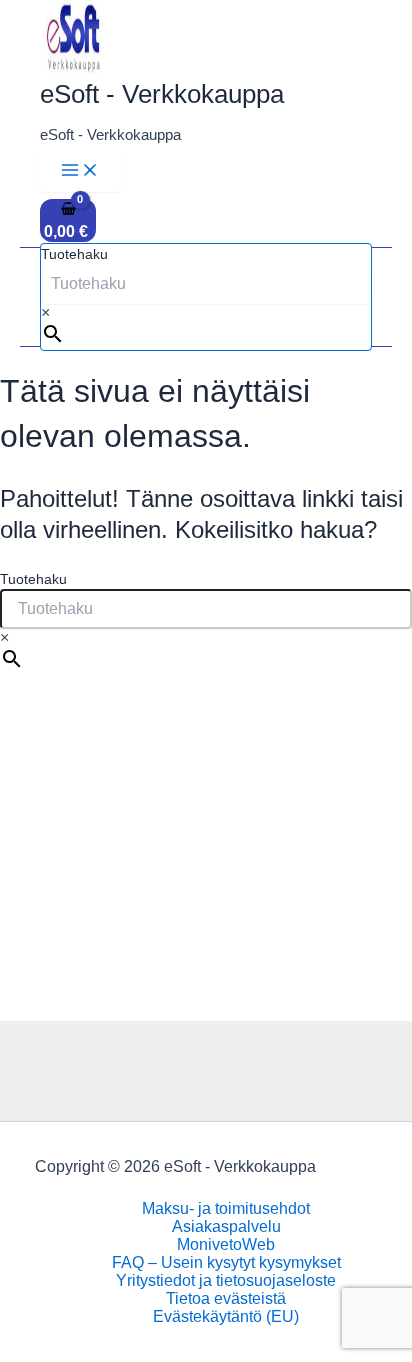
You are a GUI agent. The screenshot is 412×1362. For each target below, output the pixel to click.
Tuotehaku (74, 254)
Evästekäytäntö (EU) (226, 1316)
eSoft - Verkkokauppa (162, 94)
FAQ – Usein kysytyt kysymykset (226, 1262)
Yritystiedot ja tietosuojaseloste (226, 1280)
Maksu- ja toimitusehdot (226, 1208)
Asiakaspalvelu (226, 1226)
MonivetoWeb (226, 1244)
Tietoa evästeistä (226, 1298)
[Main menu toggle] (80, 171)
